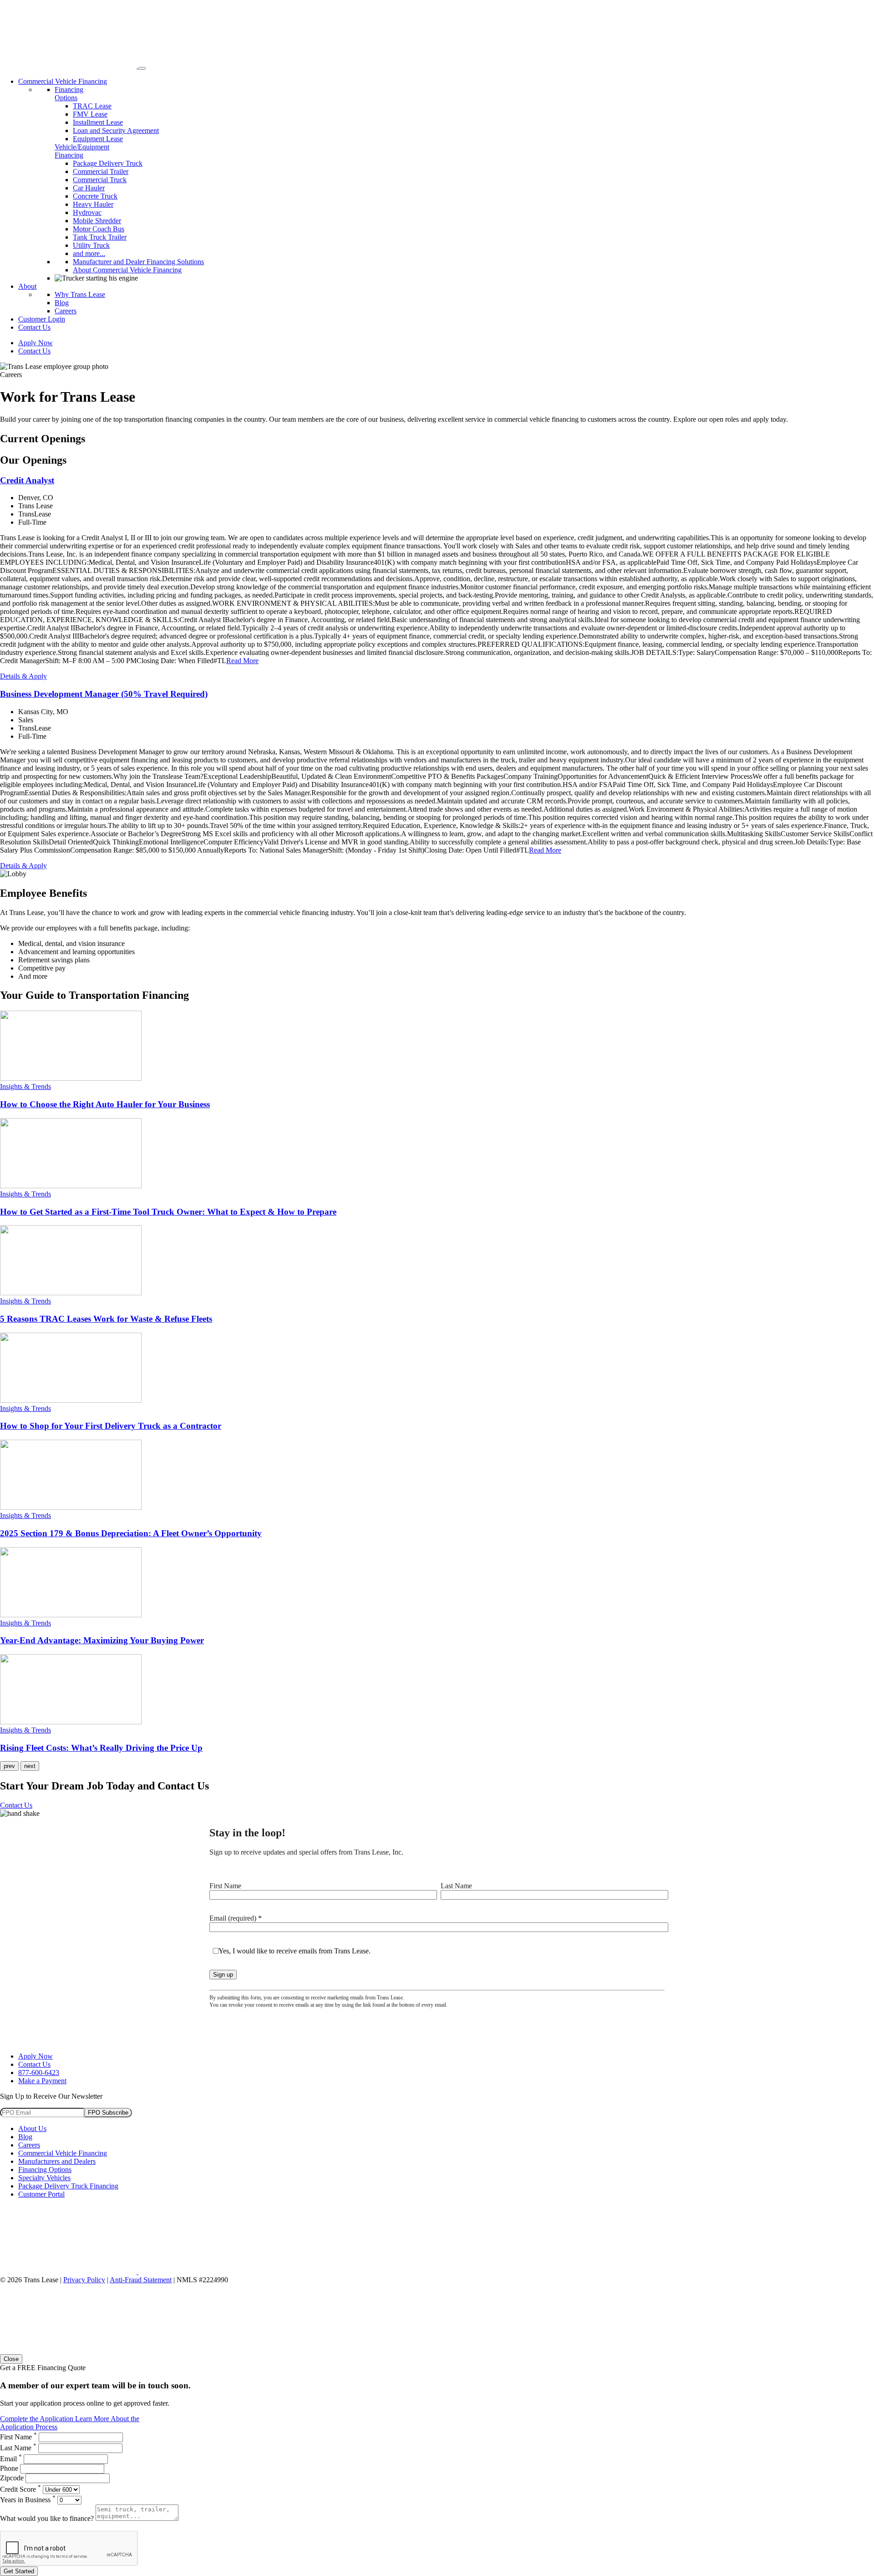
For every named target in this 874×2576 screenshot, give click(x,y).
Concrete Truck (95, 196)
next (30, 1766)
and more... (89, 253)
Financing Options (69, 94)
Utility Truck (91, 245)
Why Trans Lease (80, 294)
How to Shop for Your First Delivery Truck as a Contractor (111, 1426)
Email (11, 2459)
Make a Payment (42, 2081)
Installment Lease (98, 122)
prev (9, 1766)
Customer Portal (41, 2194)
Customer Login (42, 319)
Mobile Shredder (97, 221)
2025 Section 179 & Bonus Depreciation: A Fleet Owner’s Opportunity (131, 1533)
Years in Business (28, 2500)
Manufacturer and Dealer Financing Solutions (138, 262)
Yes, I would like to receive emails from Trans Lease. (295, 1951)
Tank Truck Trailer (100, 237)
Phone (9, 2468)
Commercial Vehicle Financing (63, 81)
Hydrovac (87, 212)
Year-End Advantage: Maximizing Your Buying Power (102, 1640)
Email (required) (236, 1918)
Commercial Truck (100, 180)
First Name (225, 1886)
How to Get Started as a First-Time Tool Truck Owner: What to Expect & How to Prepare (168, 1212)
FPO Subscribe (108, 2113)
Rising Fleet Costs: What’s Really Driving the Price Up (101, 1748)
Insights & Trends (25, 1086)
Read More (242, 661)
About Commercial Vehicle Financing (127, 270)
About (27, 286)
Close (11, 2359)
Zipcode (12, 2478)
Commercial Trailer (101, 171)
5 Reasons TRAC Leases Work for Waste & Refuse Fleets (106, 1319)
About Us (32, 2129)
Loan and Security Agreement (116, 130)
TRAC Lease (92, 106)
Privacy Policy (84, 2280)
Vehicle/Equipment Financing (82, 151)
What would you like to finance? (47, 2518)
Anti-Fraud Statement (141, 2280)
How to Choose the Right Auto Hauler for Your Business (105, 1104)
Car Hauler (89, 188)
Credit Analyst (27, 480)
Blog (62, 303)
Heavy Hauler (93, 204)
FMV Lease (90, 114)
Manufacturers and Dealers (57, 2161)
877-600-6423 (39, 2073)
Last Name (456, 1886)
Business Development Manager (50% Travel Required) (104, 694)
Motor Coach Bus (99, 229)
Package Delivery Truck (108, 163)
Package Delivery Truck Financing (68, 2186)
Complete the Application (38, 2419)
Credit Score (20, 2489)
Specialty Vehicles (44, 2178)
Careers (66, 311)
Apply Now (36, 343)
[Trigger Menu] (142, 68)
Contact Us (34, 327)
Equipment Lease (98, 139)
